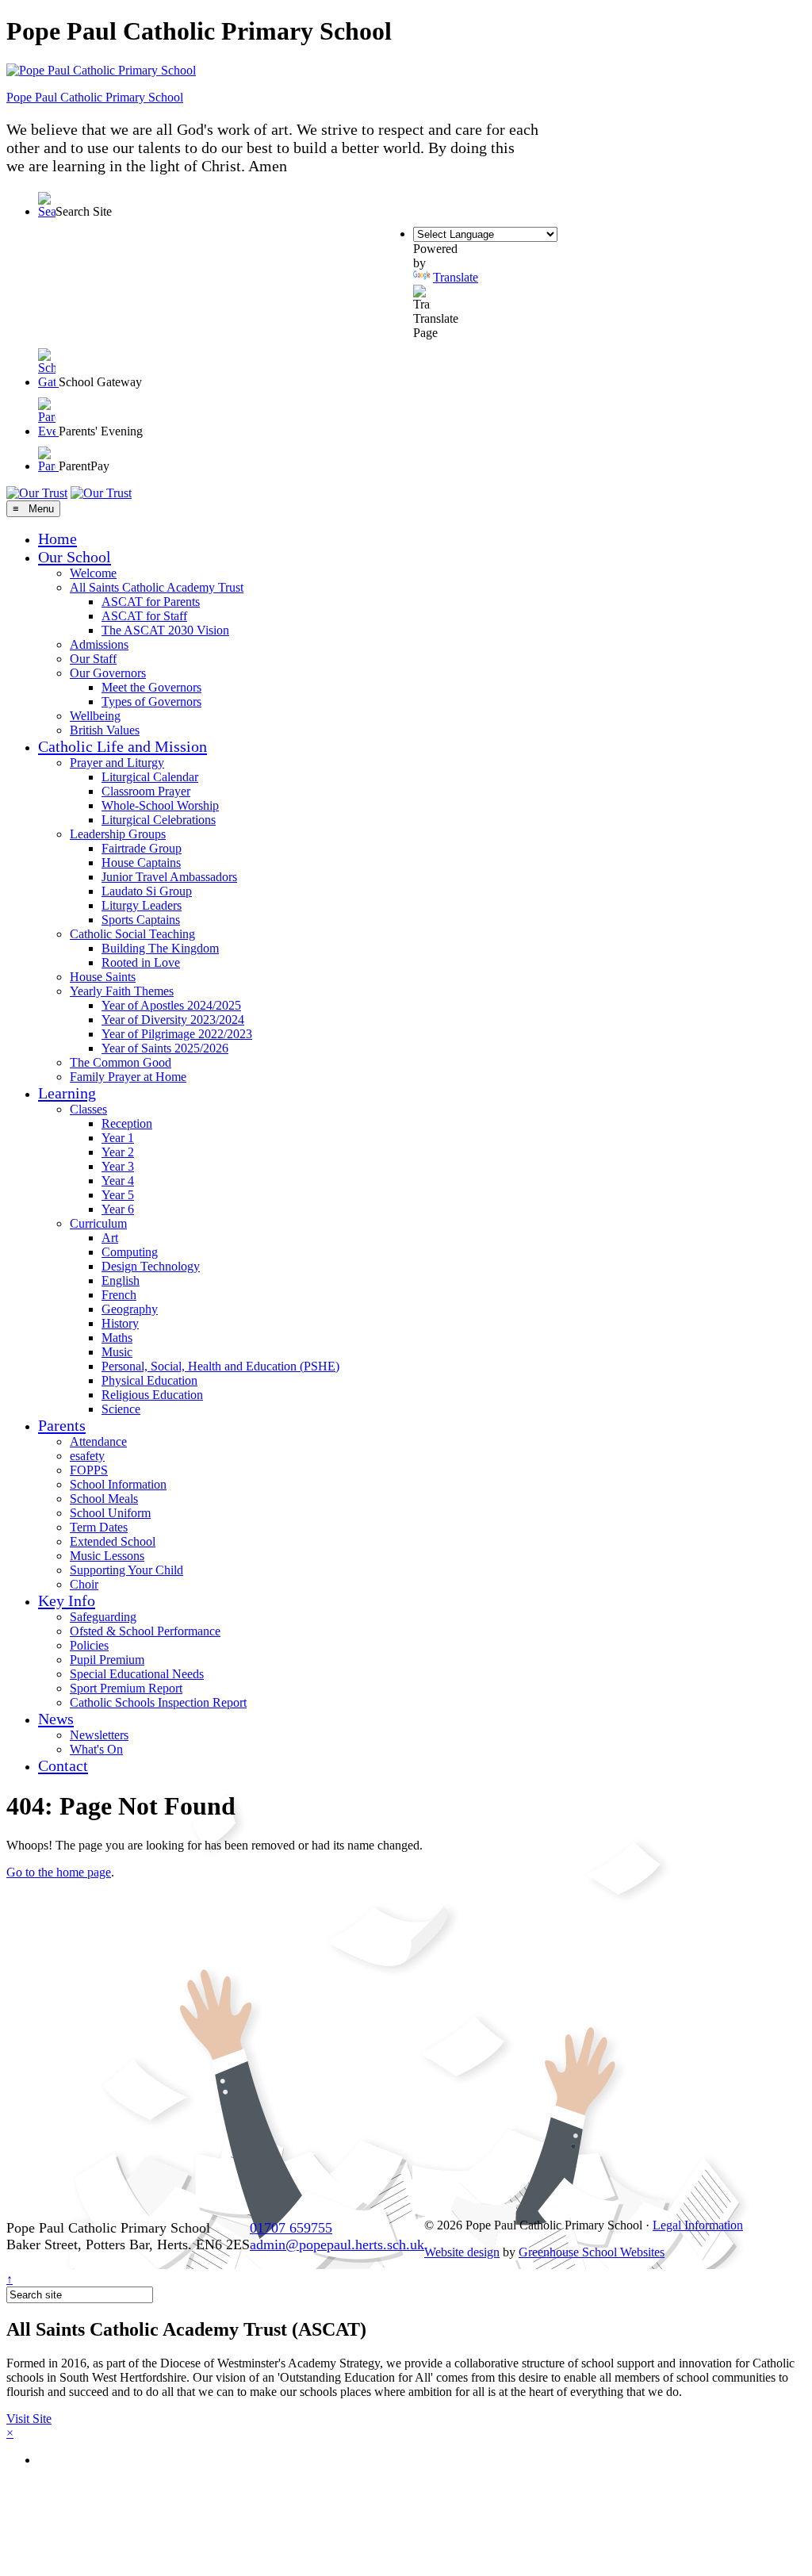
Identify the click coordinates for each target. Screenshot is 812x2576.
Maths (117, 1338)
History (120, 1323)
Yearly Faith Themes (122, 991)
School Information (118, 1484)
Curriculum (98, 1223)
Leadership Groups (118, 834)
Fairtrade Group (142, 848)
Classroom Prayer (146, 791)
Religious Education (152, 1395)
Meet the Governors (151, 687)
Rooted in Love (141, 962)
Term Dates (99, 1527)
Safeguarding (103, 1617)
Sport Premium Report (126, 1688)
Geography (130, 1309)
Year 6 (118, 1209)
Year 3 (118, 1166)
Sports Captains (141, 920)
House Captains (141, 862)
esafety (87, 1456)
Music (117, 1352)
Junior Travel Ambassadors (169, 877)
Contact (63, 1765)
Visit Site (29, 2419)
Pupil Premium (107, 1660)
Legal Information (698, 2225)
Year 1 (118, 1138)
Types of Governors (151, 701)
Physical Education (149, 1380)
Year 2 (118, 1152)
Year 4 (118, 1181)
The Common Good (121, 1062)
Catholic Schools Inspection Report (158, 1702)
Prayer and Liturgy (117, 763)
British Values (105, 730)
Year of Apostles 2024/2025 (171, 1005)
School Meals (104, 1499)
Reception (127, 1123)
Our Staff (93, 659)
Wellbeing (95, 716)
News (56, 1719)
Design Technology (151, 1266)
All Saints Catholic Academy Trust (157, 587)
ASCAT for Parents (151, 602)
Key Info (67, 1600)
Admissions (99, 644)
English (121, 1280)
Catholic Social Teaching (132, 934)
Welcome (93, 573)
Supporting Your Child (126, 1570)
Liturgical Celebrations (159, 820)
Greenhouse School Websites (592, 2252)
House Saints (103, 977)
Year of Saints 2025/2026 (165, 1048)
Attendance (98, 1441)
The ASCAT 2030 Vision (165, 630)
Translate (456, 277)
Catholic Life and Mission (123, 746)
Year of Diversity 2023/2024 (173, 1020)
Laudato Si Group (147, 891)
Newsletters (99, 1735)
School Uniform (110, 1513)
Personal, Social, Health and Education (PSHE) (220, 1366)
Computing (130, 1252)
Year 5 (118, 1195)
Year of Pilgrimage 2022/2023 (177, 1034)
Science (121, 1409)
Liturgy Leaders (142, 905)
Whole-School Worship (160, 805)
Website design (462, 2252)
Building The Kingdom (160, 948)
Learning (67, 1093)
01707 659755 (291, 2228)
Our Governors (108, 673)
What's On (96, 1749)
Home (57, 539)
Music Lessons (107, 1556)
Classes (88, 1109)
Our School (75, 557)
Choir (84, 1584)
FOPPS (89, 1470)
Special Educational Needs (137, 1674)
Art (110, 1238)
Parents (62, 1425)
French (119, 1295)
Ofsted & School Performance (145, 1631)
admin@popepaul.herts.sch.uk (337, 2244)
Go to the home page (59, 1872)
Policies (89, 1645)
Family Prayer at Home (128, 1077)
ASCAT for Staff (144, 616)
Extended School (113, 1541)
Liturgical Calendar (150, 777)
